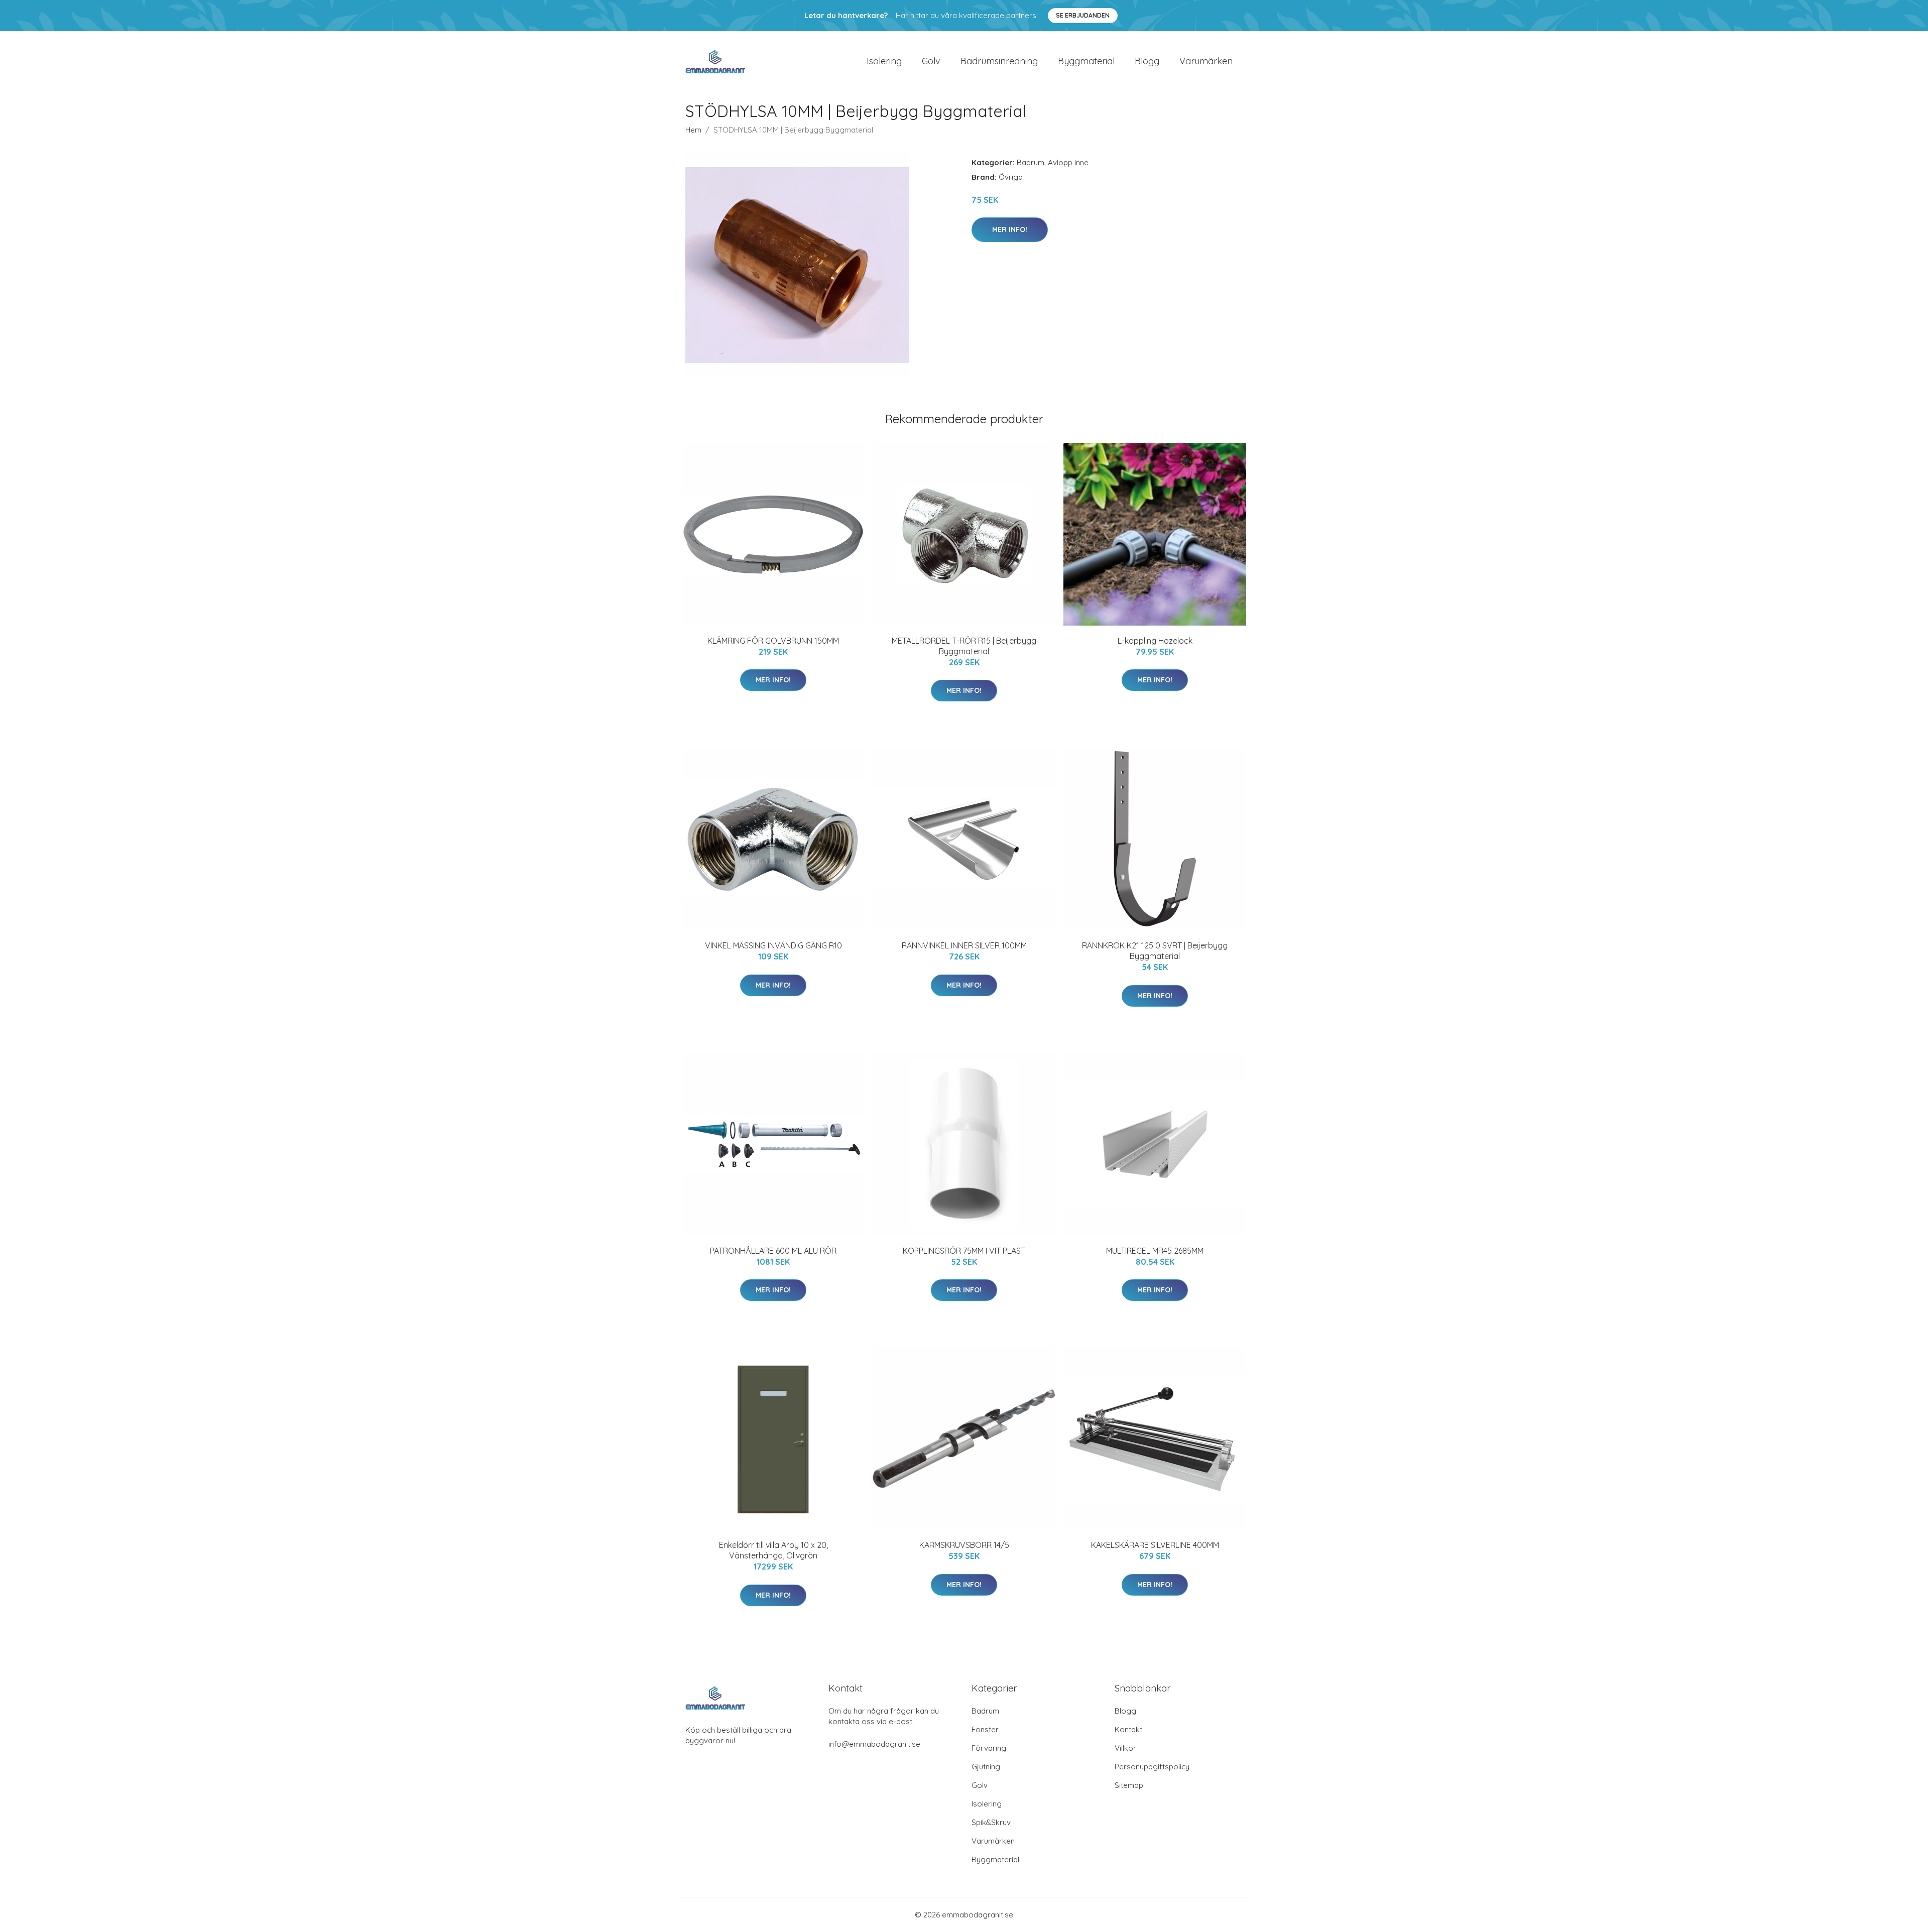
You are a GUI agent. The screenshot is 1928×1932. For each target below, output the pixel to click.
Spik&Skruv (991, 1822)
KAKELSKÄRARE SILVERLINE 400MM (1155, 1545)
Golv (931, 61)
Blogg (1147, 61)
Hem (693, 130)
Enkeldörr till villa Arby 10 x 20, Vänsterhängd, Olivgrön (773, 1550)
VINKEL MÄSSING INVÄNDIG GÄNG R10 (773, 945)
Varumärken (1206, 61)
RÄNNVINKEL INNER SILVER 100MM (964, 945)
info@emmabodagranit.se (874, 1744)
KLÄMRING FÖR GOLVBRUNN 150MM (773, 641)
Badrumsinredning (999, 61)
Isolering (884, 61)
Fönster (985, 1729)
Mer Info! (1010, 229)
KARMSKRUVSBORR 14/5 (964, 1545)
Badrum (1031, 162)
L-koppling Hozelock (1155, 641)
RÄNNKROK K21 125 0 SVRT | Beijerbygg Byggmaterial (1155, 951)
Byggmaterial (1086, 61)
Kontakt (1128, 1729)
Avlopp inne (1068, 162)
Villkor (1125, 1748)
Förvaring (989, 1748)
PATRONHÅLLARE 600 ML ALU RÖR (773, 1251)
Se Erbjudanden (1083, 15)
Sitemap (1129, 1785)
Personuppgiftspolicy (1152, 1767)
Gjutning (986, 1767)
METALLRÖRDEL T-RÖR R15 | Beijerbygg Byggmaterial (964, 646)
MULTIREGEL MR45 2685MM (1155, 1251)
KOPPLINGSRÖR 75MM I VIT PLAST (964, 1251)
